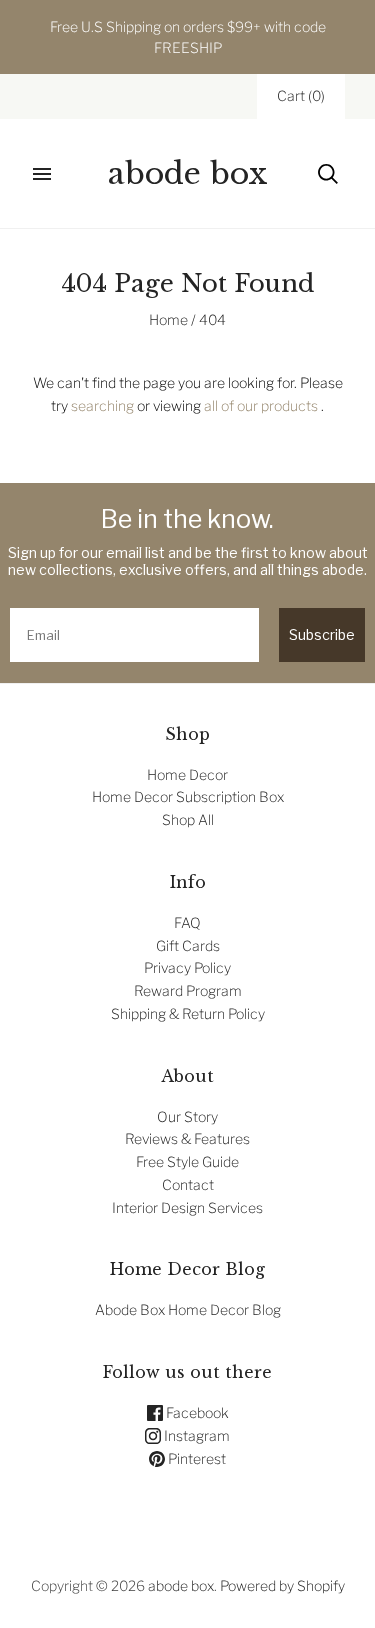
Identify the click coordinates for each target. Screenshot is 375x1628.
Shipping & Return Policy (188, 1013)
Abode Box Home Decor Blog (188, 1309)
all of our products (261, 405)
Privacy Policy (187, 967)
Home (168, 319)
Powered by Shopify (282, 1585)
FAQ (187, 922)
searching (102, 405)
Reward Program (188, 990)
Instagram (195, 1435)
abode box (181, 1585)
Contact (188, 1184)
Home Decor (187, 774)
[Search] (328, 174)
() (301, 95)
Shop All (188, 819)
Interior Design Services (187, 1207)
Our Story (187, 1116)
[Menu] (42, 174)
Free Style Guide (187, 1161)
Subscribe (322, 634)
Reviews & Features (187, 1138)
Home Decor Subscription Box (188, 796)
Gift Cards (188, 945)
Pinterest (195, 1458)
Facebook (196, 1412)
